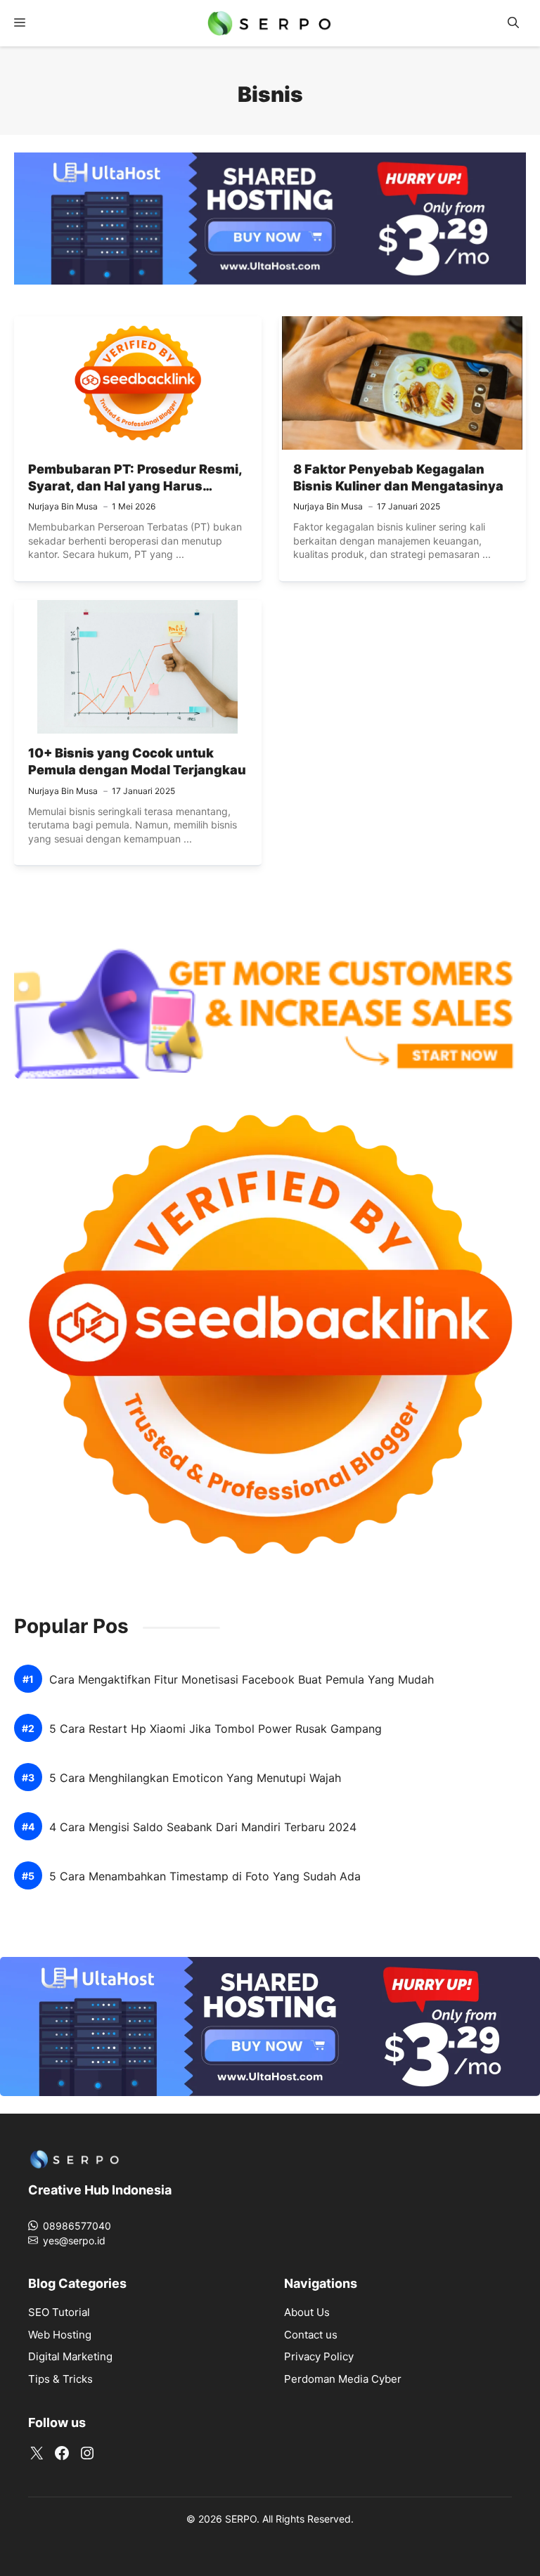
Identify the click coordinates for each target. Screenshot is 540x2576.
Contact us (311, 2335)
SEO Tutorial (59, 2312)
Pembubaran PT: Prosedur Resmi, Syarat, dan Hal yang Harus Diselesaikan (135, 486)
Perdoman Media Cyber (343, 2379)
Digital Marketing (70, 2356)
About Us (307, 2312)
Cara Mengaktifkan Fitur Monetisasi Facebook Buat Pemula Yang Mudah (242, 1680)
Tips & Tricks (60, 2379)
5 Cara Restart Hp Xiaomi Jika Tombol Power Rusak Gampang (216, 1729)
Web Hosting (60, 2335)
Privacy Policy (319, 2356)
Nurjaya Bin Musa (63, 506)
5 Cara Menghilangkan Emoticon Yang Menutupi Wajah (195, 1778)
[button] (513, 23)
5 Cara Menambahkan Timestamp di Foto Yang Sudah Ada (205, 1876)
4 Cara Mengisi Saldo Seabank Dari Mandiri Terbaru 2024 (203, 1827)
